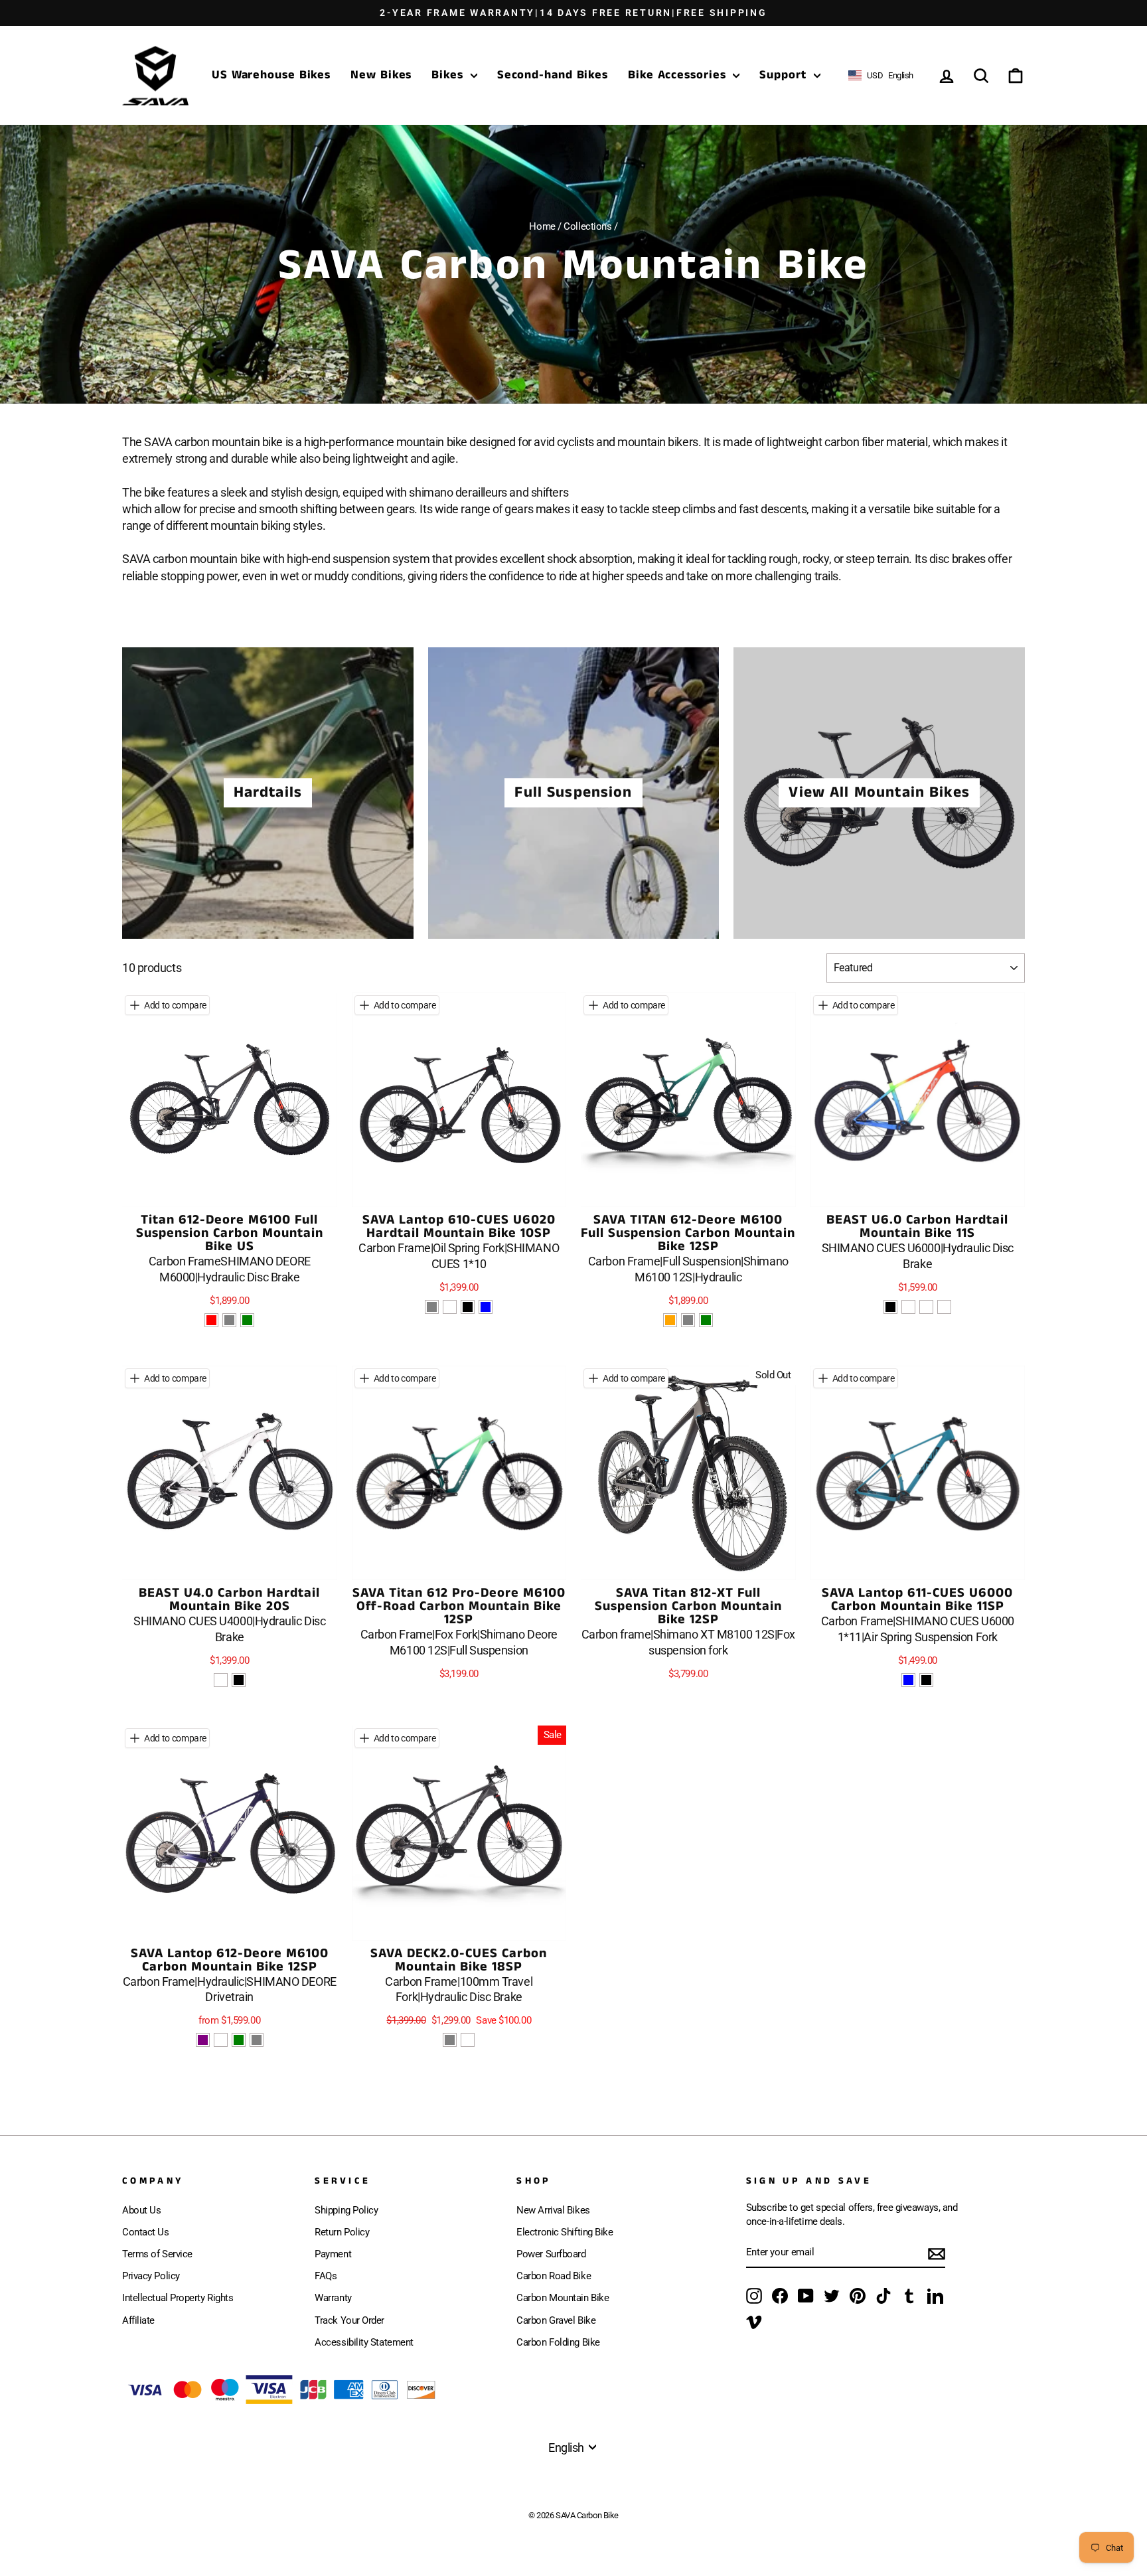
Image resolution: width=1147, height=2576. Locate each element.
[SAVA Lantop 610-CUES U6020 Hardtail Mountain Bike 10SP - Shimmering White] (450, 1307)
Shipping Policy (346, 2210)
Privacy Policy (151, 2276)
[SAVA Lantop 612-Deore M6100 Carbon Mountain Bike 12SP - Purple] (203, 2040)
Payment (333, 2254)
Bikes (449, 75)
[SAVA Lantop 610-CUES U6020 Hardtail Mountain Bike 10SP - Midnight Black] (468, 1307)
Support (785, 75)
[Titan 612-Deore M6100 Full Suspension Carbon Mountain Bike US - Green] (247, 1320)
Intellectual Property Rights (178, 2298)
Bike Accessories (679, 75)
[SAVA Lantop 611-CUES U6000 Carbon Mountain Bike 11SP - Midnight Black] (926, 1680)
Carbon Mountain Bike (563, 2298)
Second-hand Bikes (553, 75)
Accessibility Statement (364, 2342)
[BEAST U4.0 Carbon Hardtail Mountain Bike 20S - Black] (239, 1680)
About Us (141, 2210)
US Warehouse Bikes (271, 75)
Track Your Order (349, 2320)
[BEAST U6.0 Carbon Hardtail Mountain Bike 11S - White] (926, 1307)
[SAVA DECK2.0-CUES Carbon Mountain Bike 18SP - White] (468, 2040)
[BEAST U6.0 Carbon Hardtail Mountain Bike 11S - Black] (890, 1307)
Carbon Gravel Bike (556, 2320)
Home (542, 226)
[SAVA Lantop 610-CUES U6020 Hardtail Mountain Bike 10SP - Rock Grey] (432, 1307)
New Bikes (381, 75)
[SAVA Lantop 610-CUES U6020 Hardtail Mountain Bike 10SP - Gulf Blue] (486, 1307)
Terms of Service (157, 2254)
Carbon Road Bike (554, 2276)
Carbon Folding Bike (558, 2342)
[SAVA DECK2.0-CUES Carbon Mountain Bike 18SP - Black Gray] (450, 2040)
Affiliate (138, 2320)
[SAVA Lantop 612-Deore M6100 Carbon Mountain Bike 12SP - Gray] (257, 2040)
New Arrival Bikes (553, 2210)
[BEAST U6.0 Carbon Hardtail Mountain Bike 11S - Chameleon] (944, 1307)
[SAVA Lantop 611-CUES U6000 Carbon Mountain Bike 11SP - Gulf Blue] (908, 1680)
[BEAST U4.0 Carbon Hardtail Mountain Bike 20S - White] (221, 1680)
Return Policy (342, 2232)
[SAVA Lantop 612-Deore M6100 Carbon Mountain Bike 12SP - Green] (239, 2040)
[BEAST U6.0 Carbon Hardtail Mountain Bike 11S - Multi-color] (908, 1307)
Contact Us (146, 2232)
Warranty (333, 2298)
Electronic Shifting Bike (565, 2232)
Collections (587, 226)
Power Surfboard (551, 2254)
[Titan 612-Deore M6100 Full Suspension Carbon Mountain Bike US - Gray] (229, 1320)
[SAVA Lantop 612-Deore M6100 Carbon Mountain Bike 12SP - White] (221, 2040)
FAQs (326, 2276)
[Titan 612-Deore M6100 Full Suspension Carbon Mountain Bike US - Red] (211, 1320)
